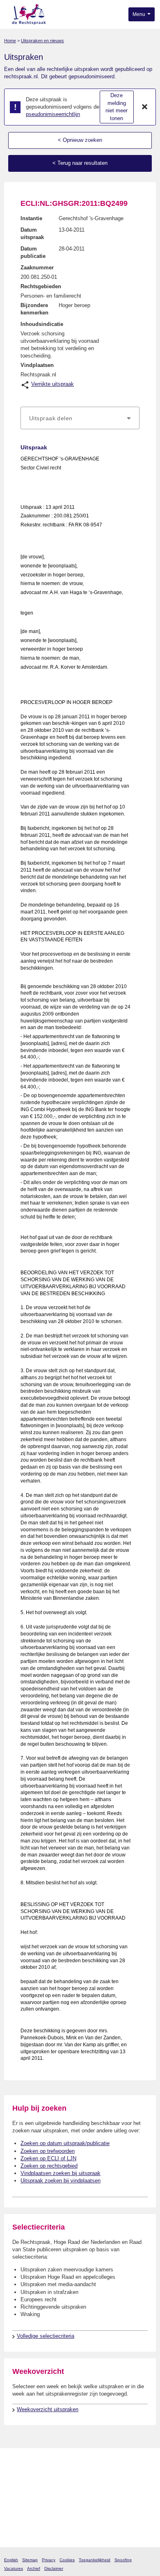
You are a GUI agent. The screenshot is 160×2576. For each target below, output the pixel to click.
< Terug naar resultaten (80, 163)
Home (10, 41)
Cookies (67, 2560)
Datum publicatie (33, 252)
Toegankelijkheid (95, 2560)
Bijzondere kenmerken (34, 309)
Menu (139, 14)
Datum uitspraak (32, 233)
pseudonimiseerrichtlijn (53, 114)
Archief (34, 2568)
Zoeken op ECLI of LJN (48, 2158)
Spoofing (123, 2560)
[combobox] (80, 418)
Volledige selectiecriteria (46, 2336)
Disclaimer (54, 2568)
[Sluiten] (145, 107)
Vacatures (14, 2568)
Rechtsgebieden (41, 286)
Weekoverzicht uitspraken (48, 2409)
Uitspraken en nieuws (42, 41)
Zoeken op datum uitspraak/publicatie (65, 2143)
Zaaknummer (37, 268)
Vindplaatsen (37, 365)
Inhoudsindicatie (42, 324)
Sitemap (30, 2560)
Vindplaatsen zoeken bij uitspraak (61, 2173)
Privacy (49, 2560)
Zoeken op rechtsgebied (49, 2166)
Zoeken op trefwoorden (48, 2151)
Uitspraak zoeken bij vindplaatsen (61, 2181)
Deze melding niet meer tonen (117, 107)
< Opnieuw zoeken (80, 140)
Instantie (31, 218)
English (11, 2560)
